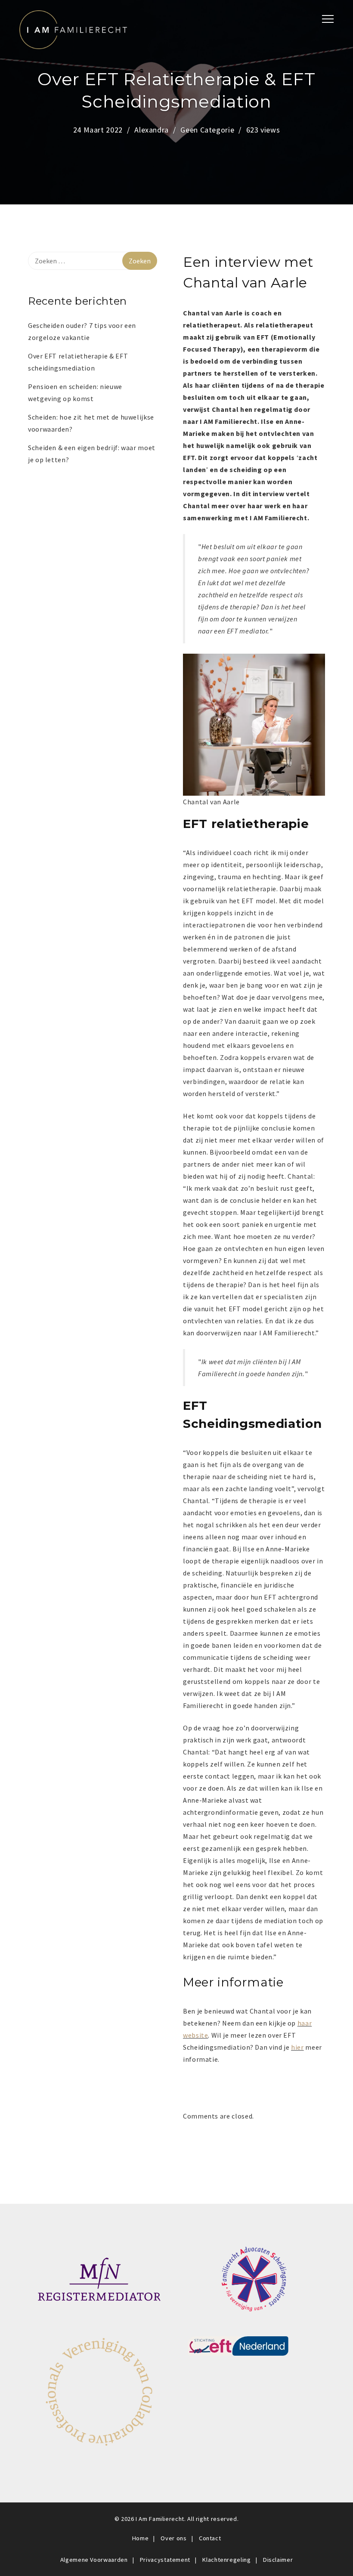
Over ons (173, 2538)
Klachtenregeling (226, 2560)
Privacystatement (165, 2560)
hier (297, 2047)
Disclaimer (278, 2560)
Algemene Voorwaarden (94, 2560)
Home (141, 2538)
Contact (210, 2538)
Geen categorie (207, 130)
